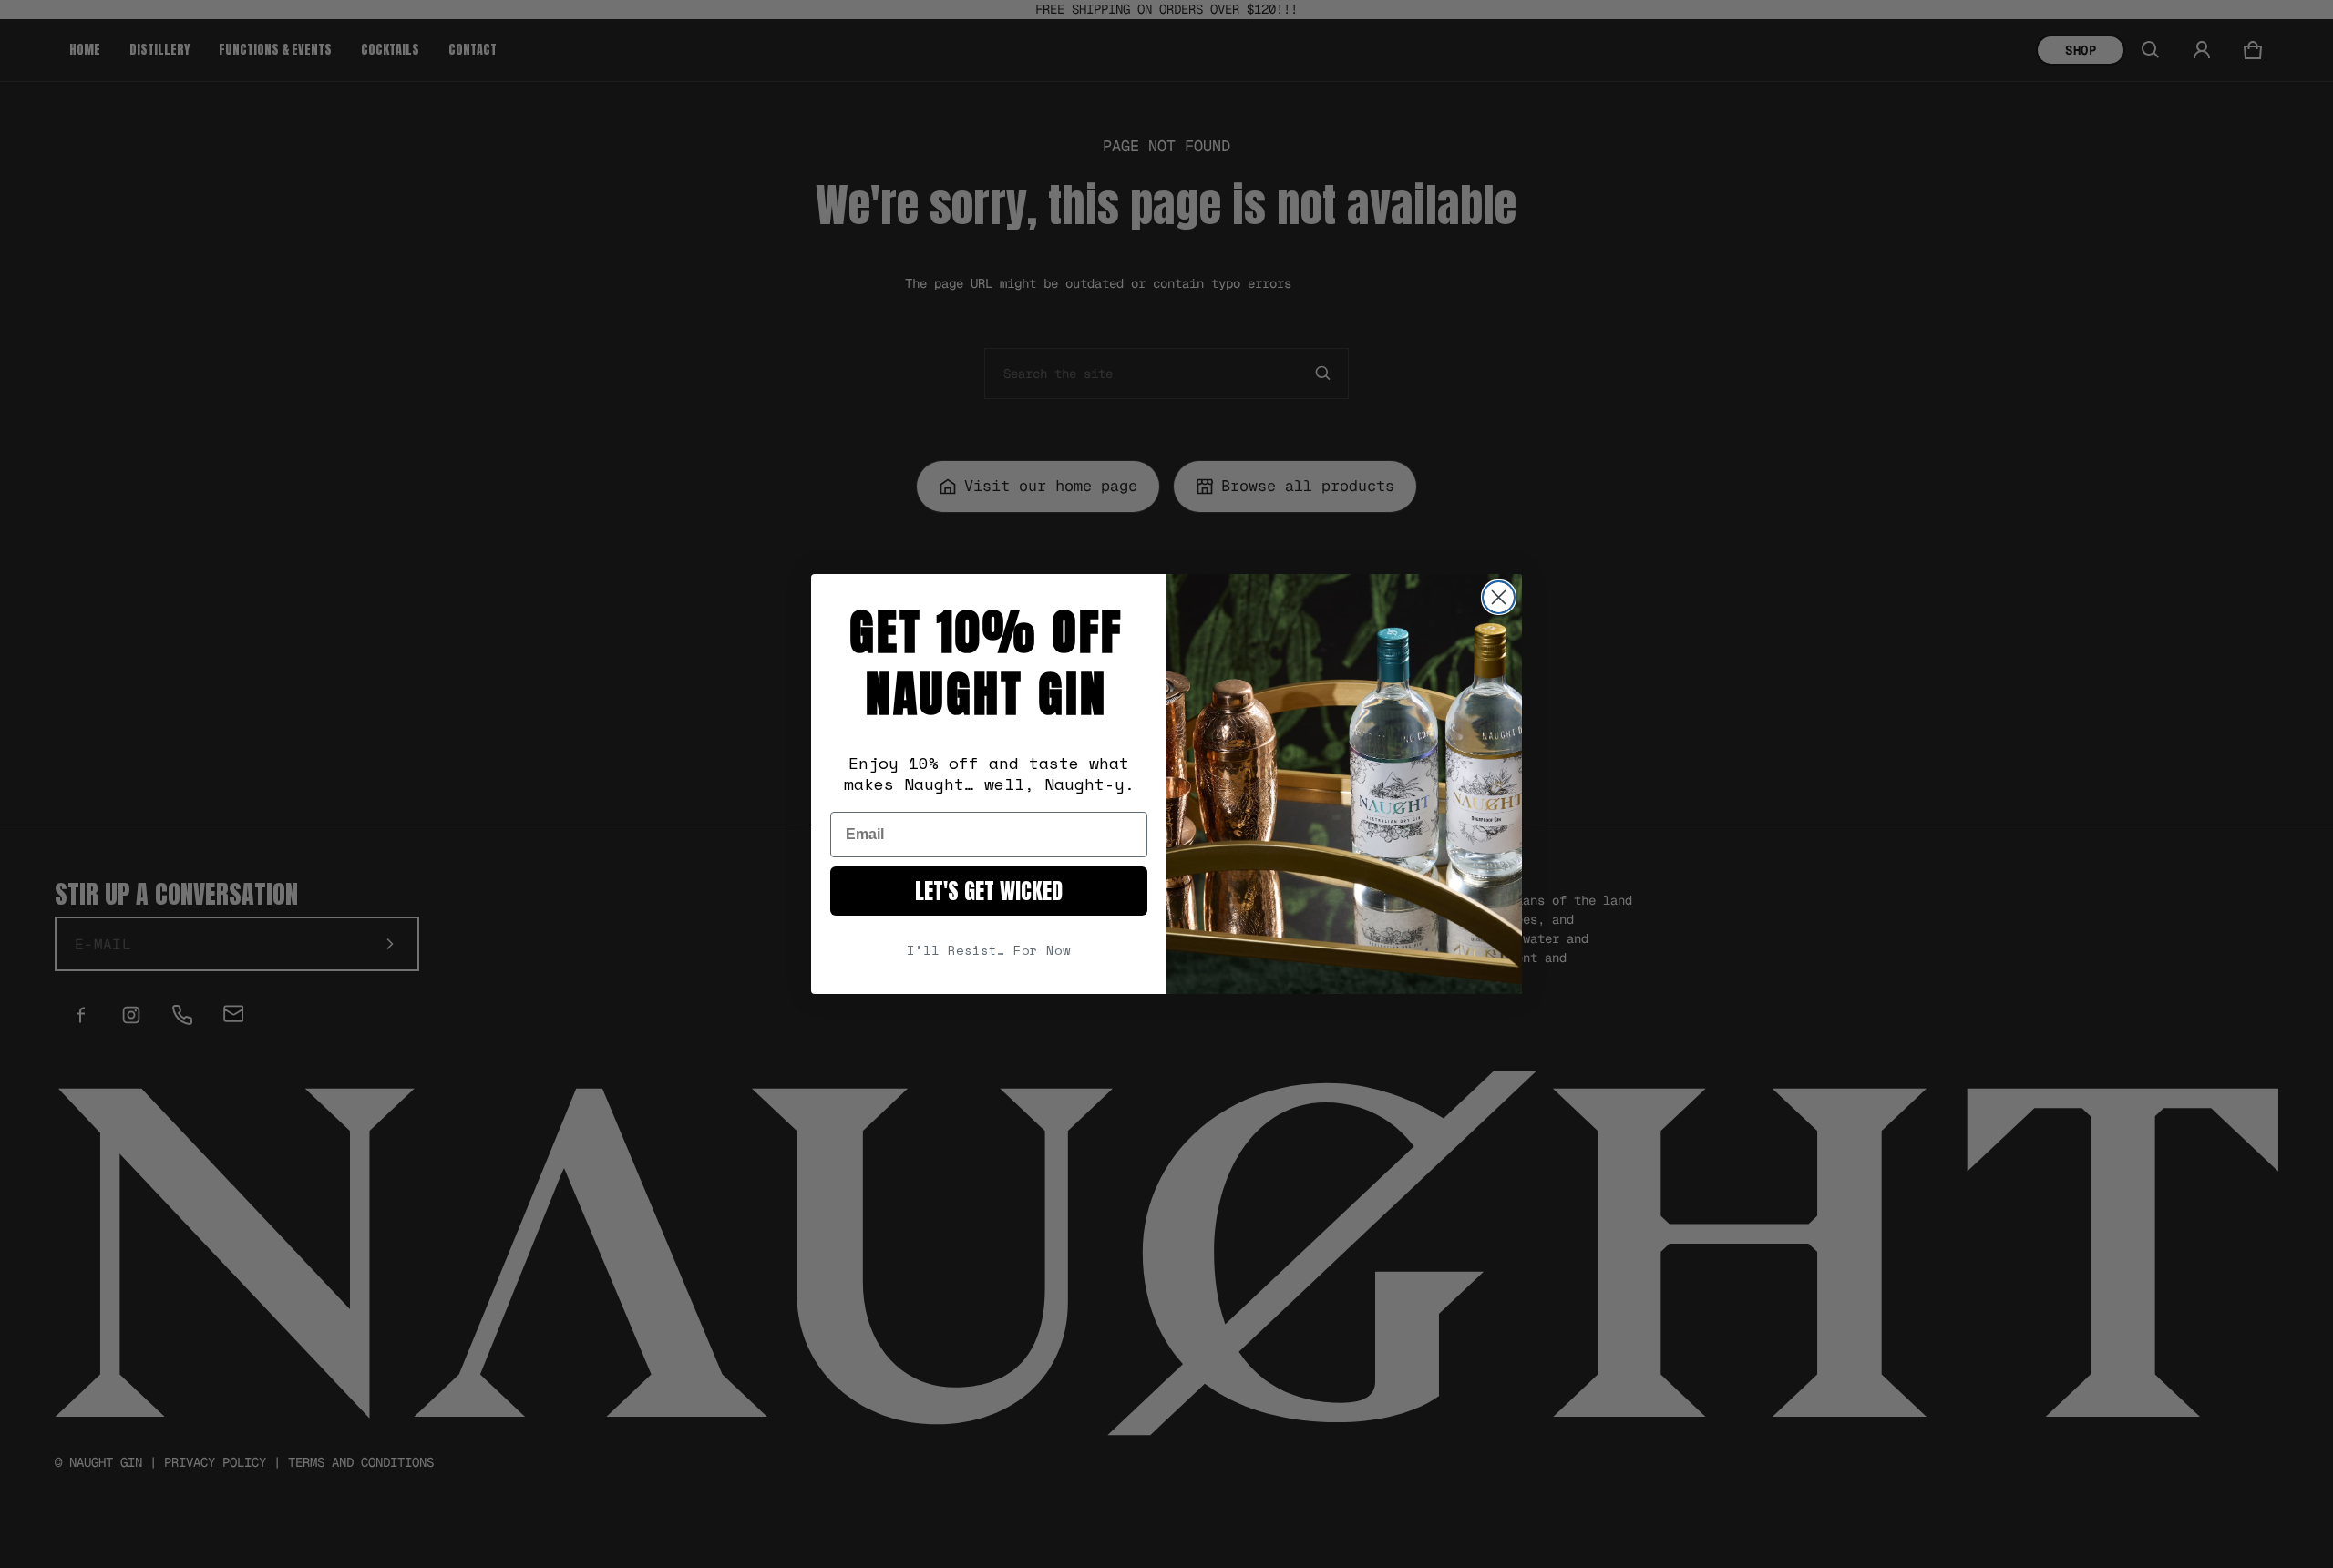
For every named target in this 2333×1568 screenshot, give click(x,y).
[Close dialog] (1499, 597)
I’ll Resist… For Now (989, 950)
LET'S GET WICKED (989, 891)
